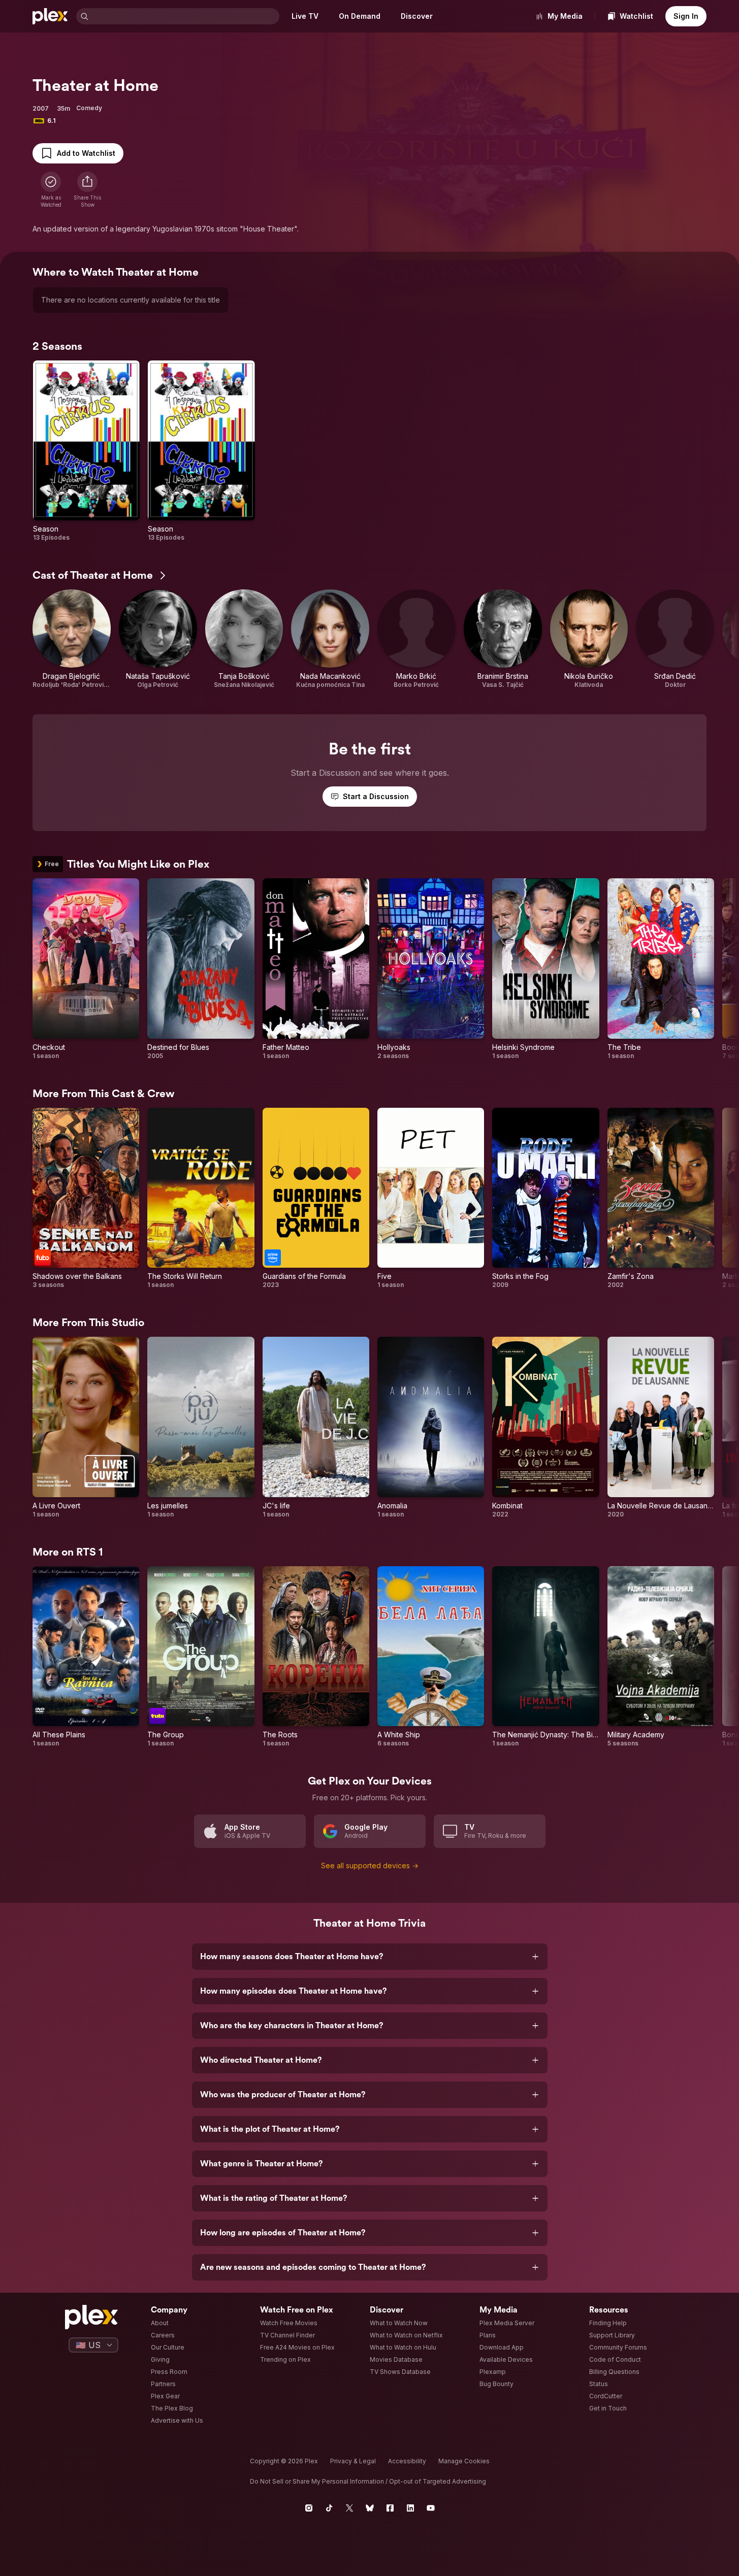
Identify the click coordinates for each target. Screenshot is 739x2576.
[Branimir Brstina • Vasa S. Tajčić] (503, 639)
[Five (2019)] (431, 1198)
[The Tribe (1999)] (661, 969)
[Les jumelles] (201, 1427)
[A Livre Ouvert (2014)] (86, 1427)
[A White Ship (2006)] (431, 1657)
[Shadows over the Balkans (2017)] (86, 1198)
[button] (87, 190)
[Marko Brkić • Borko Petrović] (416, 639)
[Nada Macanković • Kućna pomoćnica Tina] (330, 639)
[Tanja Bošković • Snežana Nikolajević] (244, 639)
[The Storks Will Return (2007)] (201, 1198)
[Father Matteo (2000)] (316, 969)
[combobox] (185, 16)
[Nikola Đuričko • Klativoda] (589, 639)
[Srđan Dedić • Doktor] (675, 639)
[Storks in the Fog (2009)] (545, 1198)
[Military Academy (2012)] (661, 1657)
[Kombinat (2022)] (545, 1427)
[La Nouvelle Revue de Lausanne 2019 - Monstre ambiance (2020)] (661, 1427)
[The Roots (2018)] (316, 1657)
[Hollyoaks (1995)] (431, 969)
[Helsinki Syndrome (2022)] (545, 969)
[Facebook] (390, 2508)
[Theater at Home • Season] (86, 451)
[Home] (50, 16)
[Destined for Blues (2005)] (201, 969)
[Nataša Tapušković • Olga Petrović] (158, 639)
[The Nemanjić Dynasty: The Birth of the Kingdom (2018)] (545, 1657)
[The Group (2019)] (201, 1657)
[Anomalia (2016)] (431, 1427)
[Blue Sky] (370, 2508)
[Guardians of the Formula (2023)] (316, 1198)
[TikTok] (329, 2508)
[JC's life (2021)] (316, 1427)
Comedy (89, 108)
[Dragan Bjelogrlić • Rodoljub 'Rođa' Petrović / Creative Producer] (72, 639)
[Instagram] (309, 2508)
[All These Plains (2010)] (86, 1657)
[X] (349, 2508)
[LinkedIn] (410, 2508)
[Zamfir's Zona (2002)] (661, 1198)
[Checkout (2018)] (86, 969)
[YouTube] (431, 2508)
